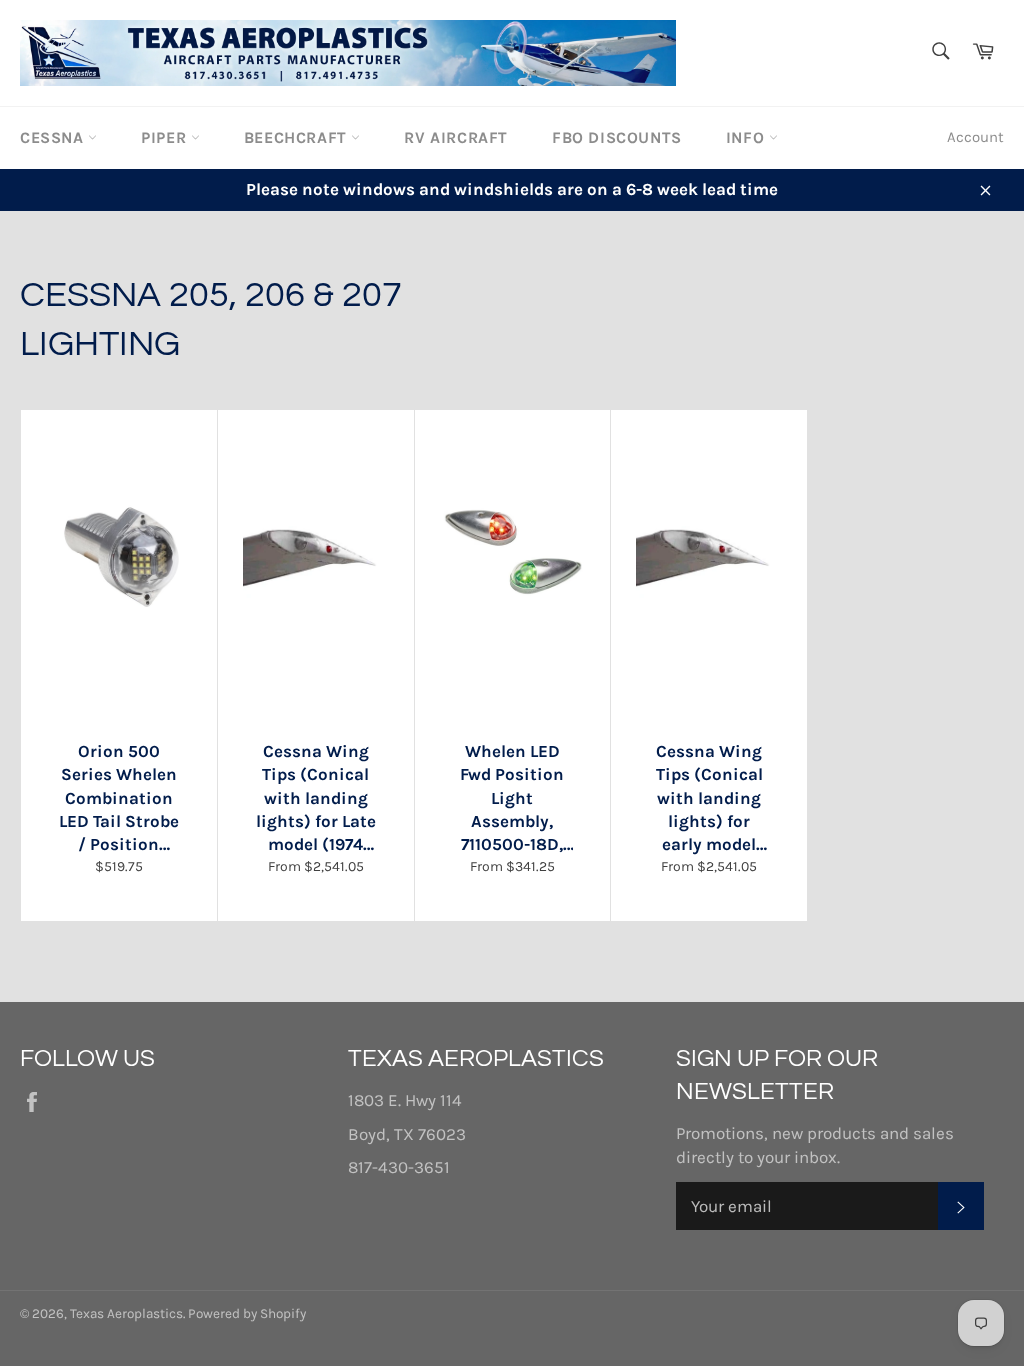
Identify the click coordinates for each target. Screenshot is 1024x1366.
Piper (166, 137)
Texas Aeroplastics (126, 1313)
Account (975, 137)
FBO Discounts (617, 137)
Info (747, 137)
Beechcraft (298, 137)
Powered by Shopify (247, 1313)
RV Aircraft (456, 137)
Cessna (54, 137)
